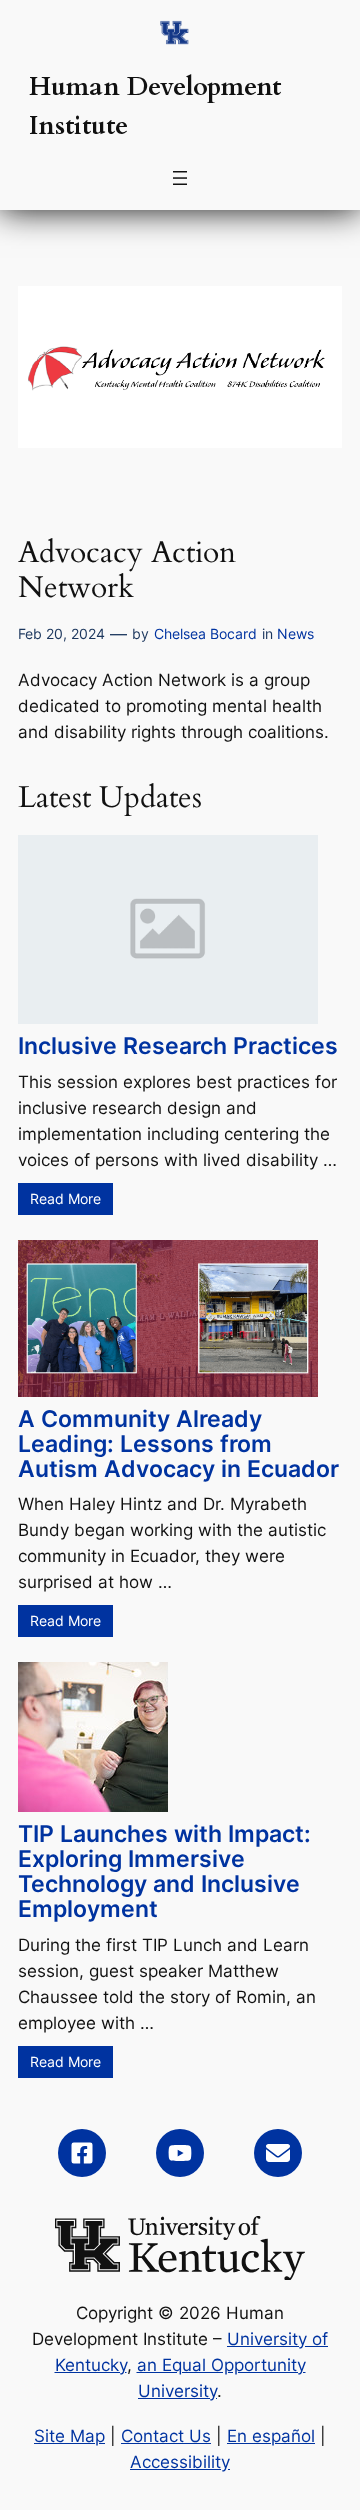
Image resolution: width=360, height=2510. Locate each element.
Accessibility (180, 2462)
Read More (65, 1198)
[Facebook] (82, 2153)
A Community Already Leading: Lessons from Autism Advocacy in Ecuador (178, 1443)
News (295, 633)
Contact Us (166, 2436)
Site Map (69, 2436)
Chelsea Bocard (205, 633)
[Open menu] (180, 178)
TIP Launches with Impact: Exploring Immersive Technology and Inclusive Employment (164, 1870)
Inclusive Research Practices (178, 1045)
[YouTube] (180, 2153)
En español (271, 2436)
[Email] (278, 2153)
